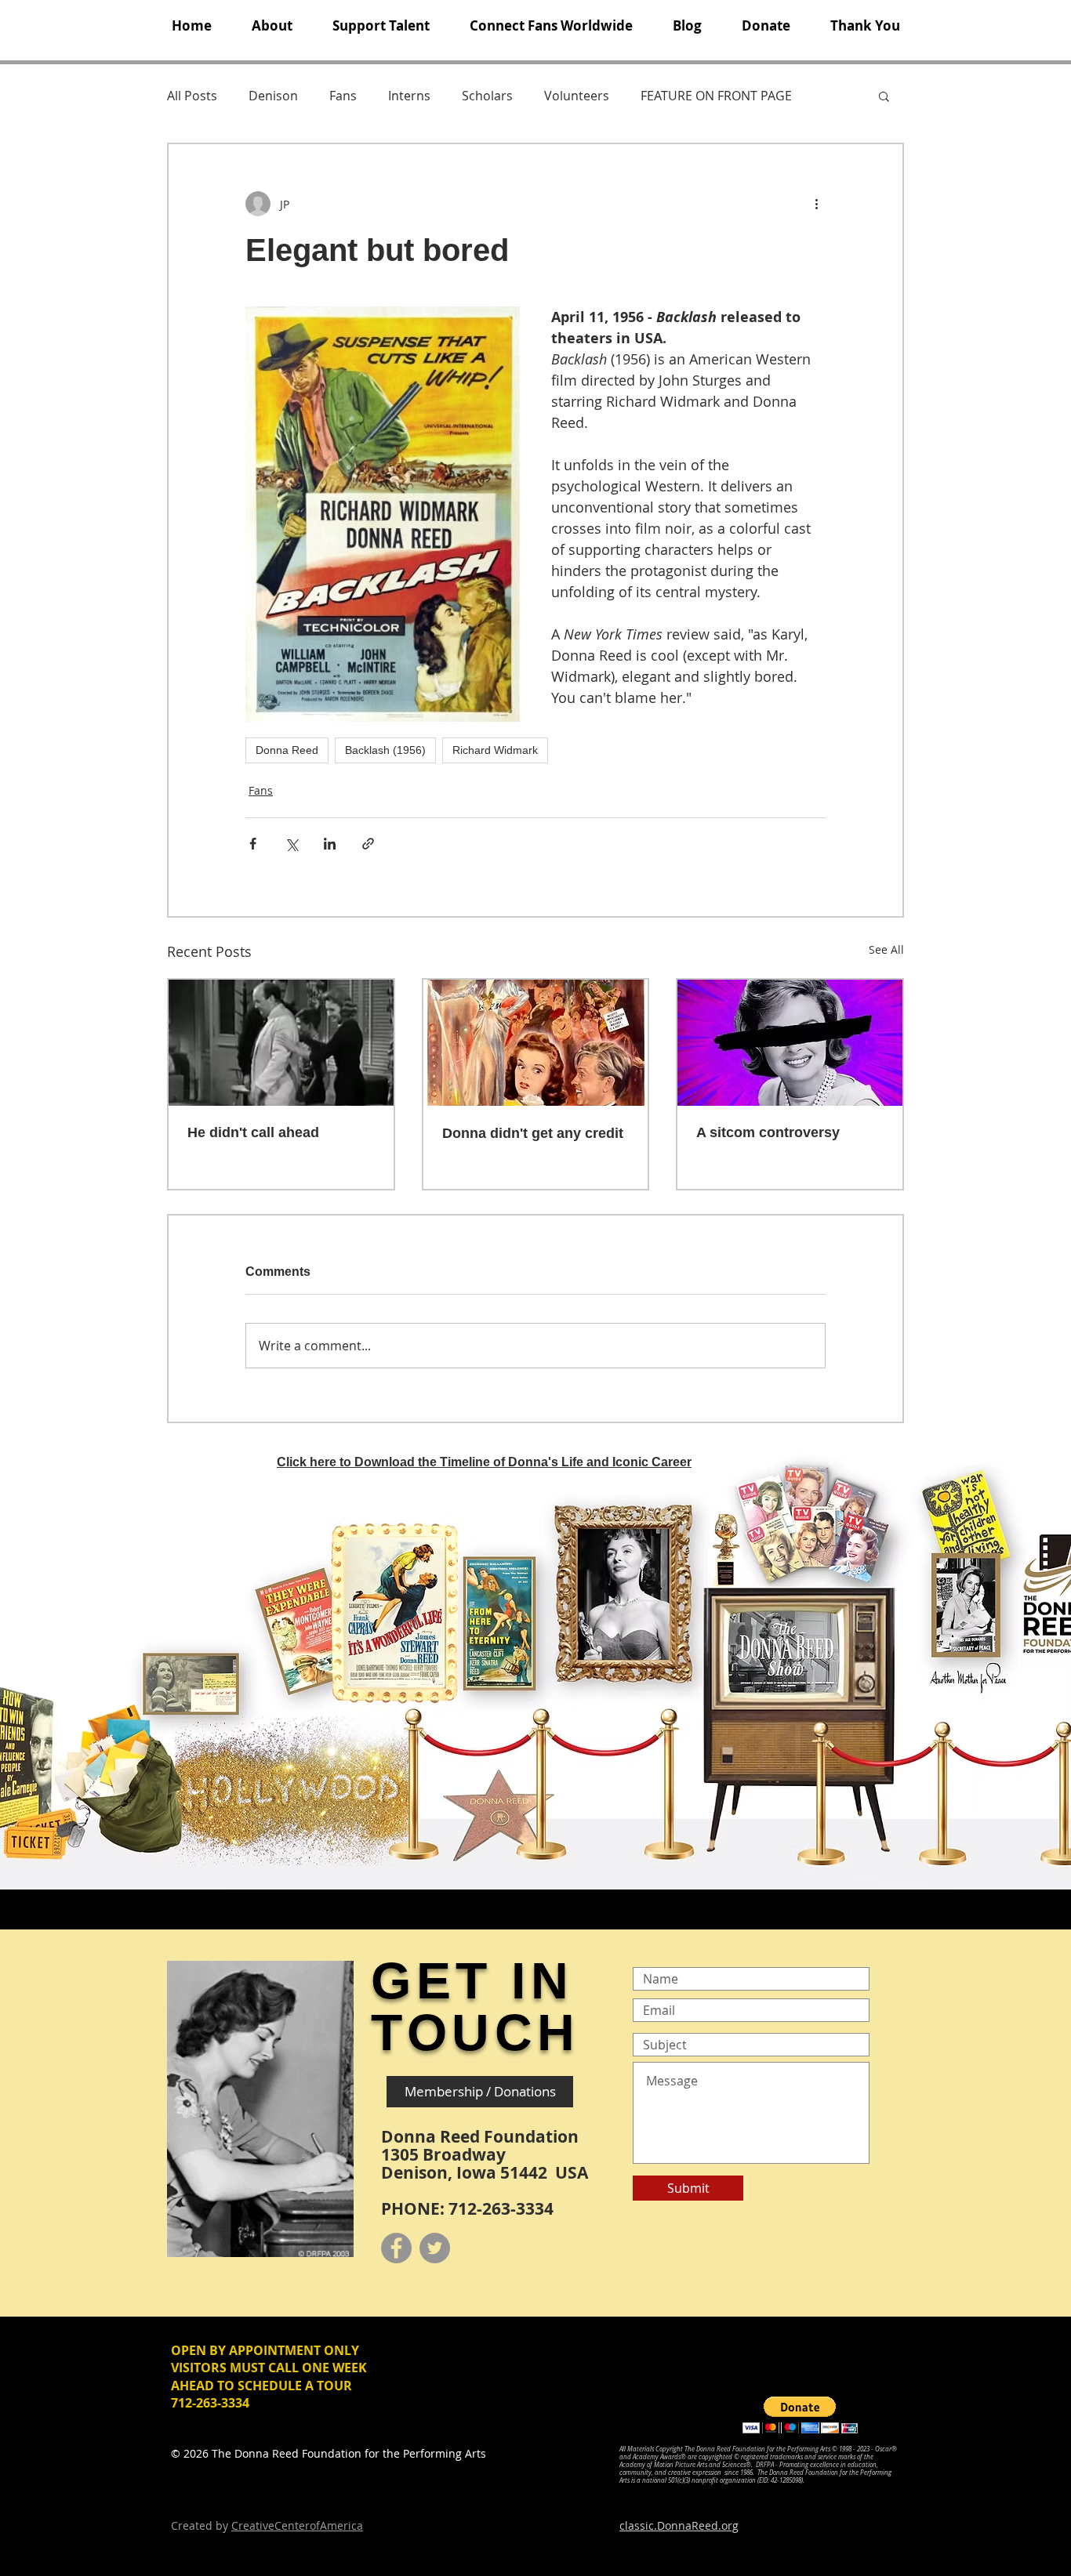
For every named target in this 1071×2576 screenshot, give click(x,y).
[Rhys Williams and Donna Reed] (281, 1043)
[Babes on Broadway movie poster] (536, 1043)
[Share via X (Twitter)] (291, 844)
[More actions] (816, 204)
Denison (273, 96)
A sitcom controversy (768, 1132)
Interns (409, 96)
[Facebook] (396, 2248)
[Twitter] (435, 2248)
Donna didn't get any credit (533, 1133)
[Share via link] (368, 844)
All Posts (192, 96)
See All (886, 949)
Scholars (487, 96)
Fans (343, 96)
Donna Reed (287, 750)
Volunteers (577, 96)
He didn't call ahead (253, 1132)
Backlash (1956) (385, 750)
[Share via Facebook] (253, 844)
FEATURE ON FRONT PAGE (716, 96)
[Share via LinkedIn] (330, 844)
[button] (272, 26)
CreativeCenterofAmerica (297, 2525)
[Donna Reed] (790, 1043)
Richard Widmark (495, 750)
